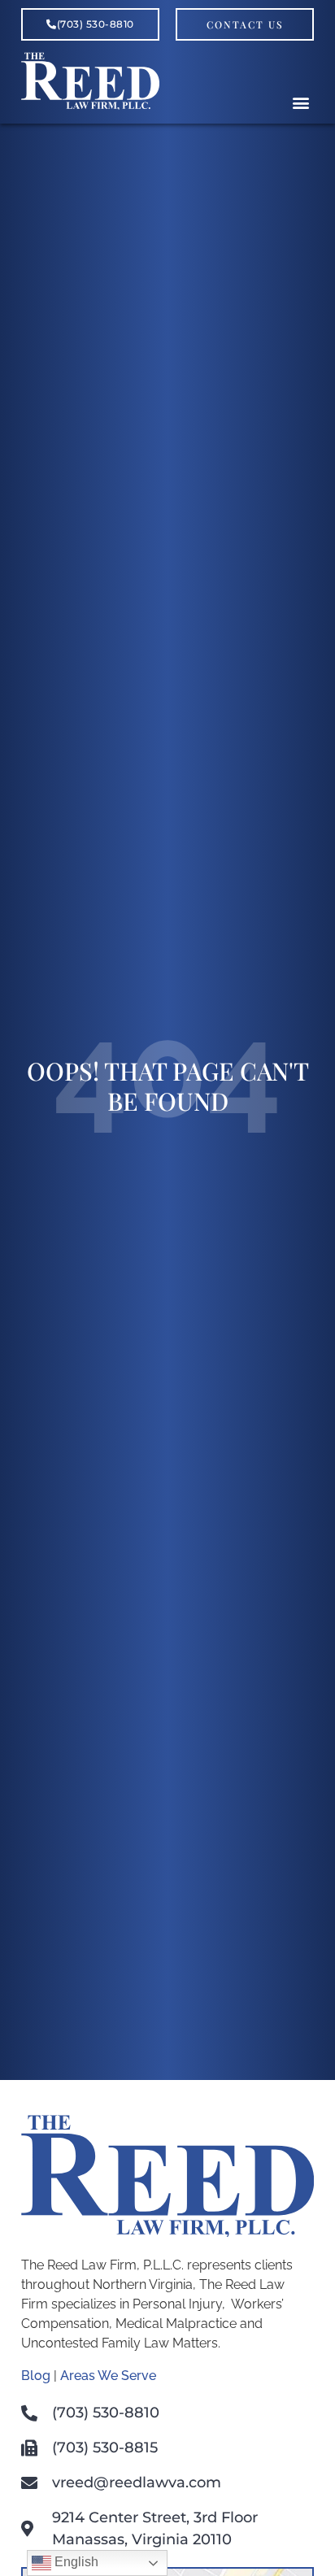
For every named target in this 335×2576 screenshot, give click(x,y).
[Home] (90, 105)
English (75, 2562)
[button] (300, 102)
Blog (36, 2376)
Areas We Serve (108, 2376)
